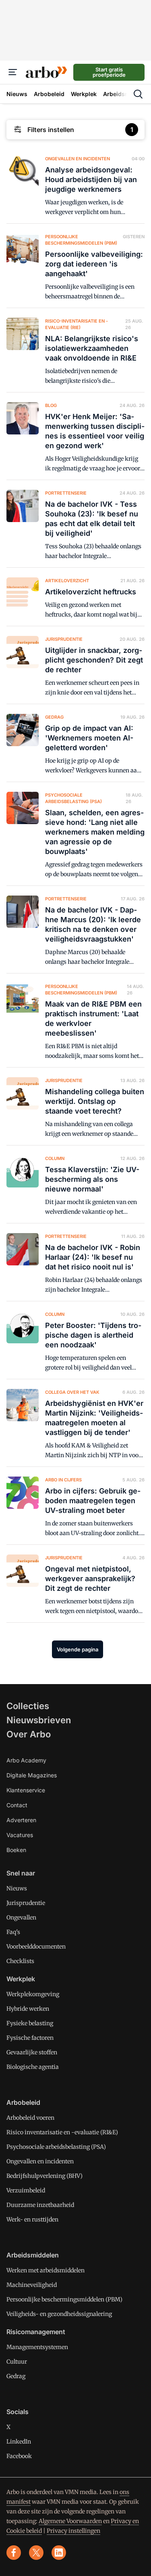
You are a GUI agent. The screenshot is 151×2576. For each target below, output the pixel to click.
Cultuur (17, 2362)
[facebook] (14, 2553)
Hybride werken (28, 2009)
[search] (138, 94)
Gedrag (16, 2376)
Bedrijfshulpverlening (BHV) (44, 2176)
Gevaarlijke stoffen (32, 2052)
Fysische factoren (30, 2038)
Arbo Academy (26, 1760)
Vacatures (20, 1835)
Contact (17, 1805)
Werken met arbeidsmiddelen (46, 2270)
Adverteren (21, 1820)
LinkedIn (19, 2442)
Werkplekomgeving (33, 1994)
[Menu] (13, 72)
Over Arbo (29, 1734)
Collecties (28, 1706)
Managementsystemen (37, 2347)
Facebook (19, 2456)
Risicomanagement (36, 2332)
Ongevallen (21, 1917)
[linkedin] (59, 2553)
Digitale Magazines (32, 1775)
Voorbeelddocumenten (36, 1947)
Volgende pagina (78, 1649)
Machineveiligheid (32, 2285)
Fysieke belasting (30, 2023)
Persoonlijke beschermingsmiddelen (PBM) (64, 2299)
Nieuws (17, 1888)
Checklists (20, 1961)
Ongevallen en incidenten (40, 2161)
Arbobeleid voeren (30, 2118)
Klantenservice (26, 1790)
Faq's (13, 1932)
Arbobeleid (23, 2102)
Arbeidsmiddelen (33, 2255)
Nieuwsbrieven (39, 1720)
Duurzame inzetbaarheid (40, 2205)
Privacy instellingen (73, 2531)
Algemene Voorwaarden (70, 2521)
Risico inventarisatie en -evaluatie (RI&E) (62, 2132)
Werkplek (21, 1979)
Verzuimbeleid (26, 2190)
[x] (36, 2553)
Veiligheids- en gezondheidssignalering (59, 2314)
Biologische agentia (33, 2067)
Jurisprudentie (26, 1903)
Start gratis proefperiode (109, 72)
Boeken (16, 1850)
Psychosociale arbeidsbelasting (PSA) (56, 2147)
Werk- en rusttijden (32, 2219)
